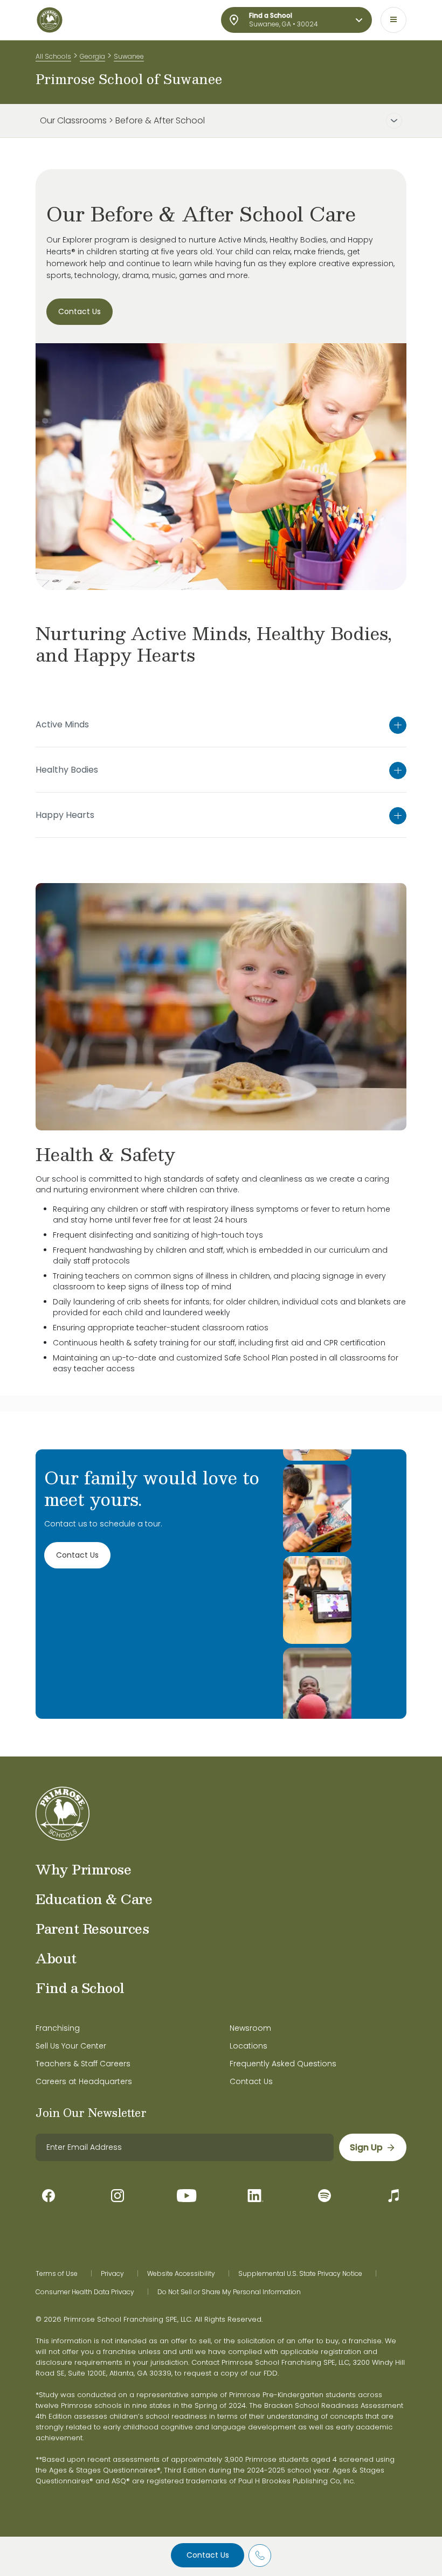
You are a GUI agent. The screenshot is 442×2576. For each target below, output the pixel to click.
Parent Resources (92, 1928)
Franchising (58, 2028)
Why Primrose (83, 1869)
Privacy (112, 2274)
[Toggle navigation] (393, 20)
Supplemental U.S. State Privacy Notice (300, 2274)
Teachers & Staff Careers (83, 2064)
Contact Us (208, 2555)
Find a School (80, 1988)
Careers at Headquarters (84, 2081)
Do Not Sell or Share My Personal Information (229, 2292)
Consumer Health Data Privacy (85, 2292)
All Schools (53, 56)
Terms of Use (57, 2274)
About (56, 1958)
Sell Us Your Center (71, 2046)
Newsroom (250, 2028)
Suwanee (129, 56)
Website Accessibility (181, 2274)
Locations (248, 2046)
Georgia (92, 56)
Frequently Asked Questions (283, 2064)
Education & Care (94, 1899)
